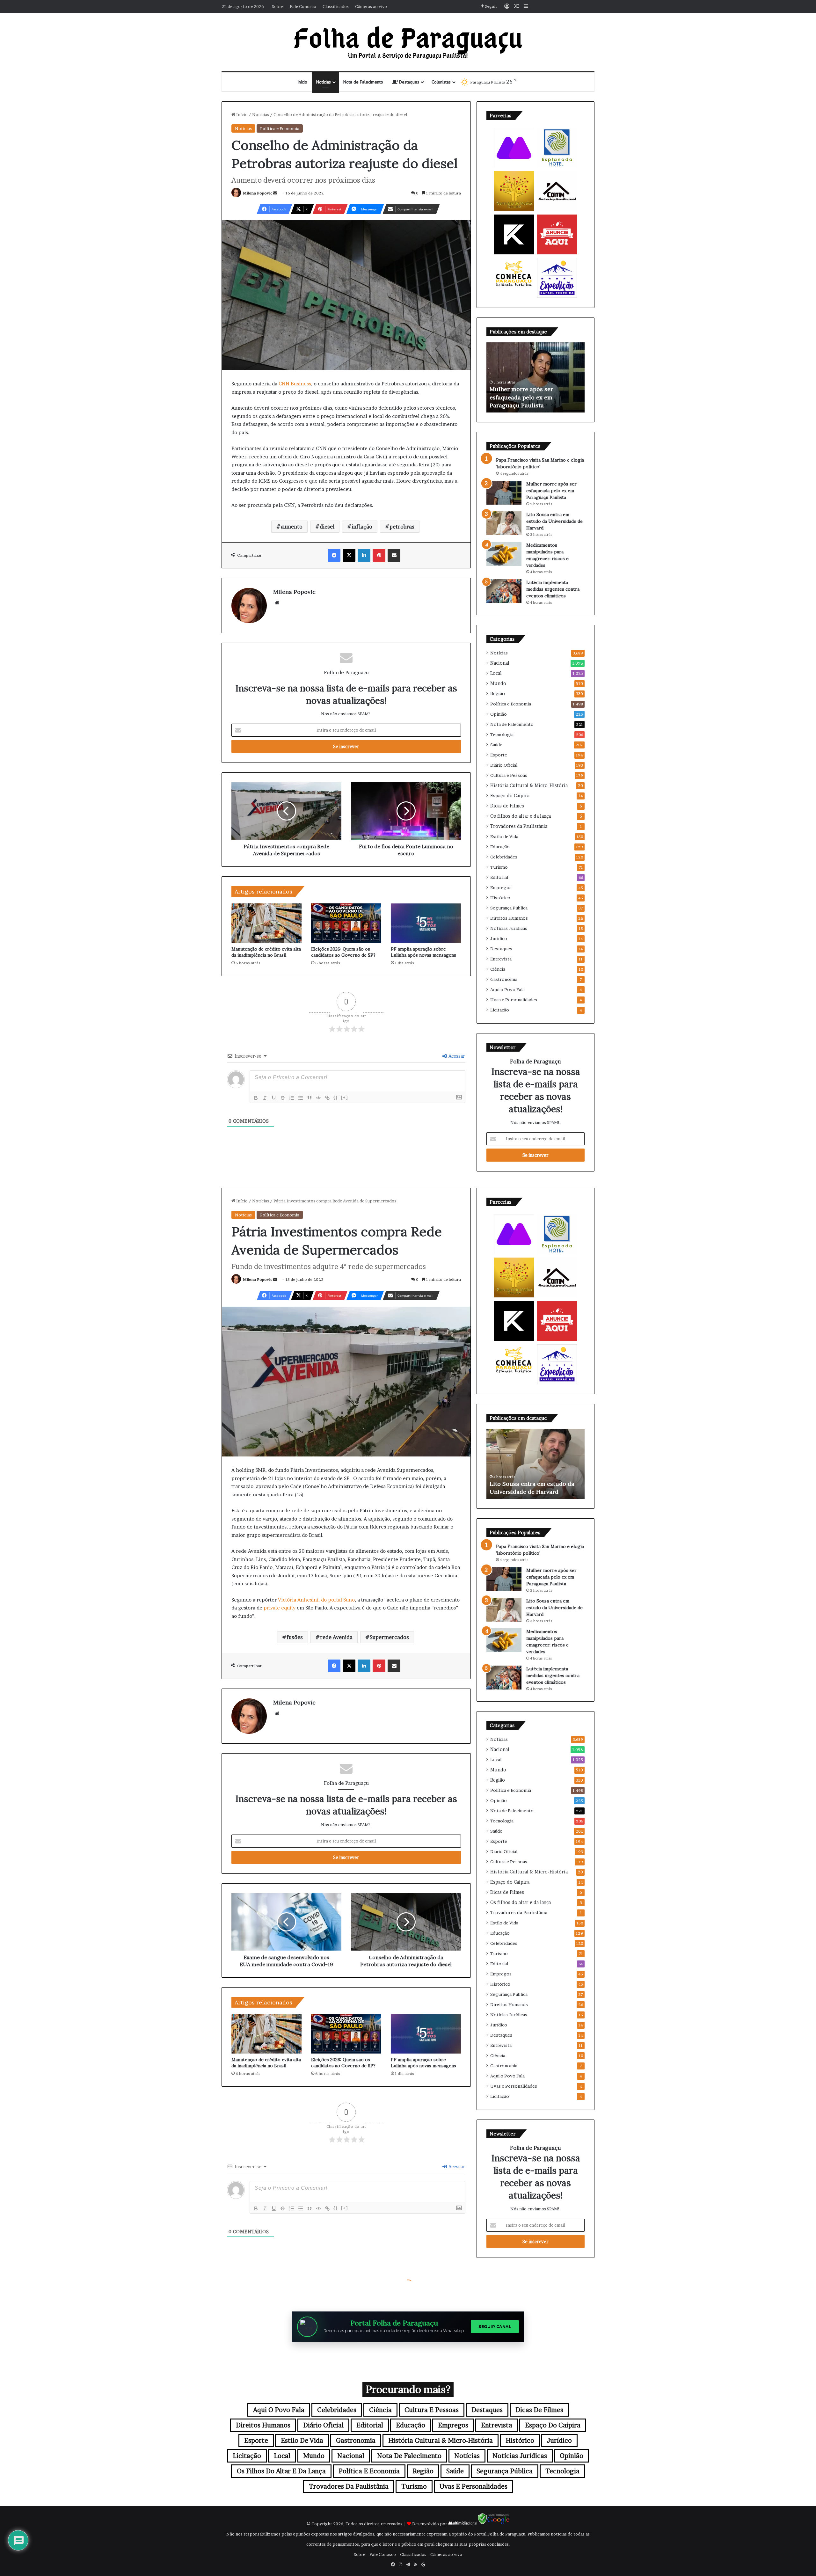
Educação (500, 847)
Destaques (408, 82)
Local (496, 673)
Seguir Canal (495, 2327)
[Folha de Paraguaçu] (408, 42)
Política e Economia (280, 128)
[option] (535, 377)
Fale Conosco (303, 6)
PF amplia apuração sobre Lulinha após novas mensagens (423, 952)
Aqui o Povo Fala (507, 989)
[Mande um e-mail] (275, 193)
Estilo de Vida (504, 836)
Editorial (499, 877)
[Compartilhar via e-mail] (394, 555)
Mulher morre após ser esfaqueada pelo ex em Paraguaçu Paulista (551, 491)
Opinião (499, 714)
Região (498, 694)
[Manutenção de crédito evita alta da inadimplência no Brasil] (266, 923)
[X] (349, 555)
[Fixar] (283, 1098)
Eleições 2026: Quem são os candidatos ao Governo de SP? (343, 952)
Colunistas (441, 82)
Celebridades (504, 857)
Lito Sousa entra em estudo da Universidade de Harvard (554, 521)
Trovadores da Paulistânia (519, 826)
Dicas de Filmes (507, 806)
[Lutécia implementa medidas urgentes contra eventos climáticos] (504, 591)
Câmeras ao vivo (371, 6)
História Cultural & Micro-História (529, 785)
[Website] (277, 603)
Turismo (499, 867)
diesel (327, 527)
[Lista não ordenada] (301, 1098)
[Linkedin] (364, 555)
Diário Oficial (504, 765)
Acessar (456, 1056)
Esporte (499, 755)
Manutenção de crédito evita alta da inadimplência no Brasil (266, 952)
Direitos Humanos (509, 918)
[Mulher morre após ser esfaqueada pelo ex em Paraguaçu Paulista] (504, 493)
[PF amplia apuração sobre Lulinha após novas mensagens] (426, 923)
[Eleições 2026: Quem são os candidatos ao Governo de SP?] (346, 923)
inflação (362, 527)
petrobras (402, 527)
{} (336, 1097)
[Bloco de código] (318, 1098)
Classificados (336, 6)
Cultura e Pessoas (509, 775)
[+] (345, 1097)
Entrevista (501, 959)
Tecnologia (502, 734)
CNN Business (295, 384)
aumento (292, 527)
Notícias (324, 82)
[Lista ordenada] (292, 1098)
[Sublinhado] (274, 1098)
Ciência (498, 969)
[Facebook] (334, 555)
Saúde (496, 745)
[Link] (327, 1098)
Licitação (500, 1010)
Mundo (498, 683)
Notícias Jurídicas (509, 928)
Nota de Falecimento (363, 82)
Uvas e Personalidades (514, 1000)
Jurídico (499, 938)
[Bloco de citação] (310, 1098)
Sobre (278, 6)
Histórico (500, 898)
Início (302, 82)
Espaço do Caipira (510, 796)
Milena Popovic (258, 193)
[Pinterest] (379, 555)
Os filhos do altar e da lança (521, 816)
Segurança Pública (509, 908)
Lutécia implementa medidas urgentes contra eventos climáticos (553, 589)
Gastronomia (504, 979)
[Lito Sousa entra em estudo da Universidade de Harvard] (504, 523)
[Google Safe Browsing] (494, 2524)
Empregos (501, 887)
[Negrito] (256, 1098)
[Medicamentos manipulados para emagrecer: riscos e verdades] (504, 554)
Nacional (500, 663)
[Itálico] (265, 1098)
